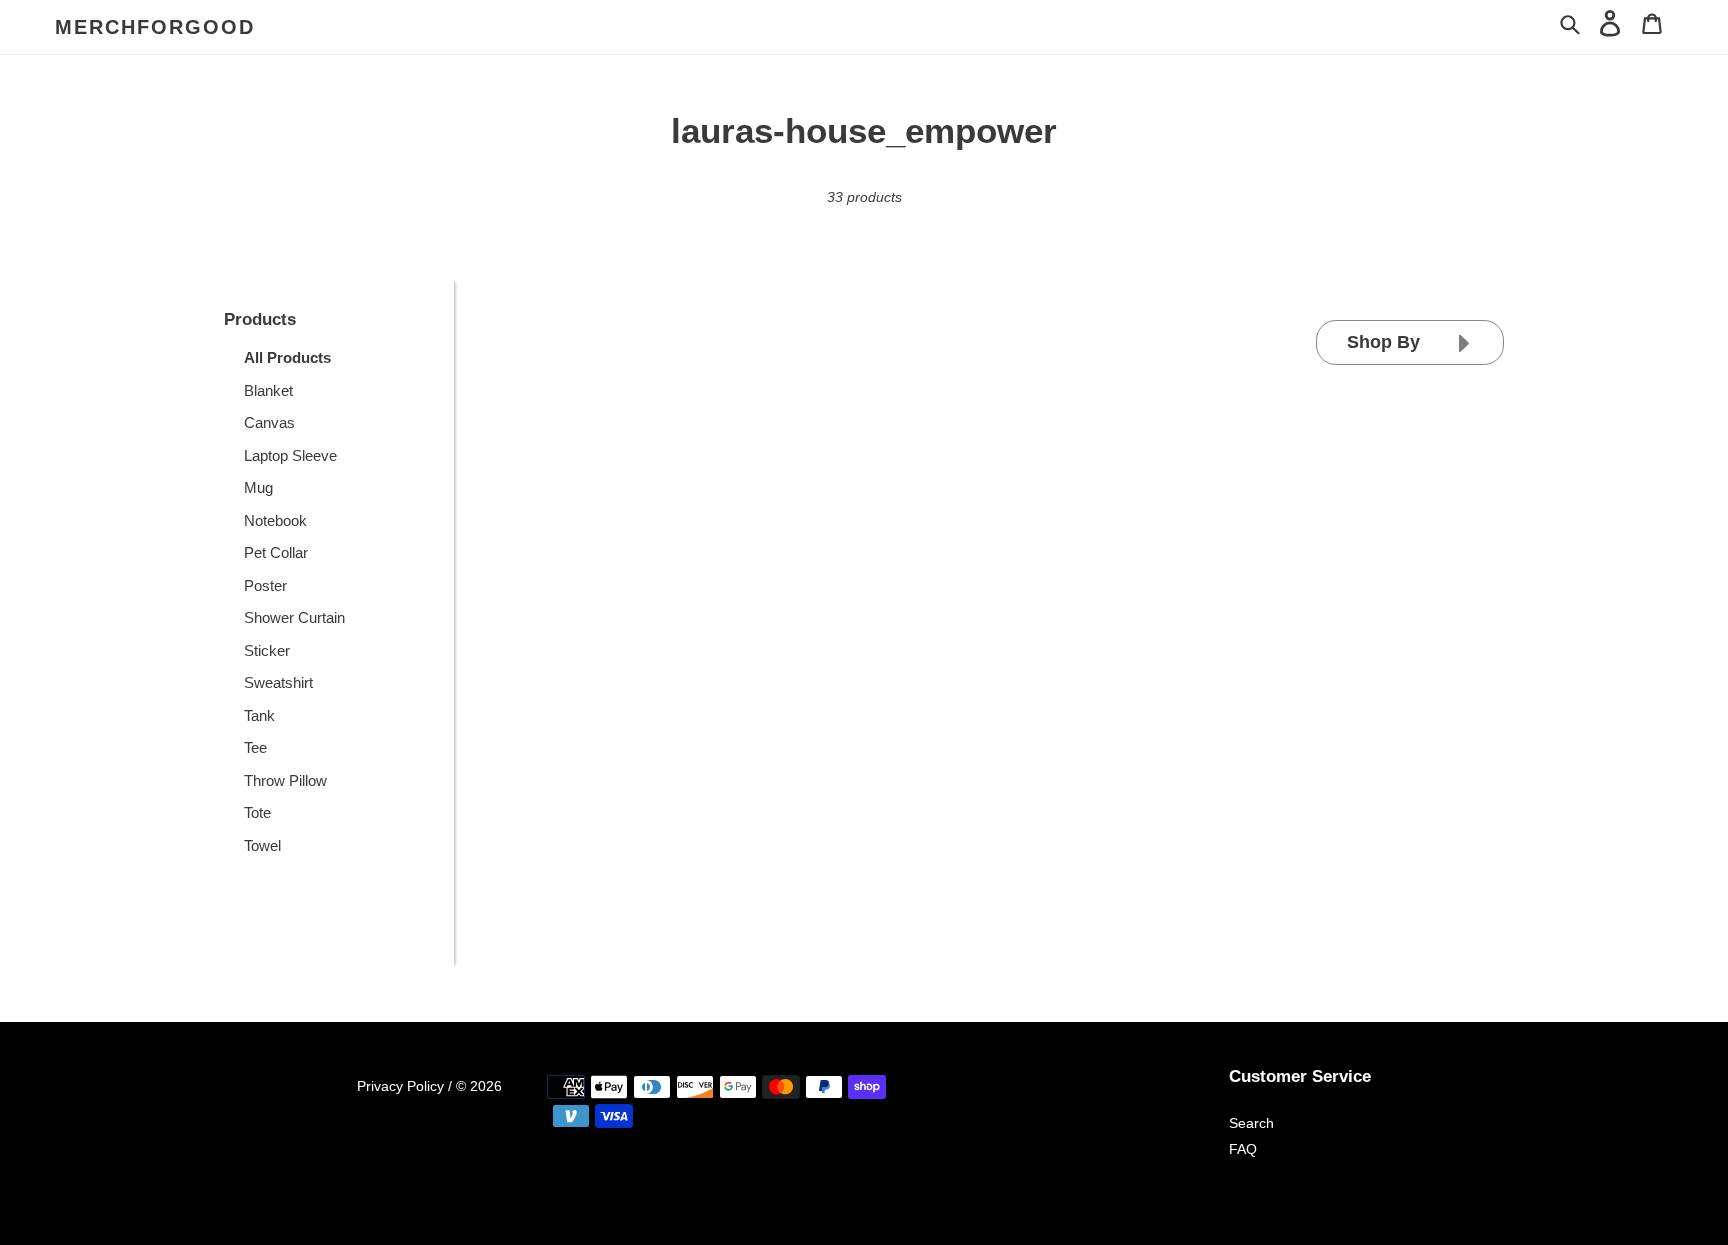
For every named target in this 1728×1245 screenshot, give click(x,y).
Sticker (267, 650)
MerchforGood (155, 27)
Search (1251, 1123)
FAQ (1243, 1149)
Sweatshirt (278, 682)
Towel (262, 845)
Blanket (268, 390)
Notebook (275, 520)
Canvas (269, 422)
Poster (265, 585)
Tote (257, 812)
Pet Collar (276, 552)
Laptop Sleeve (290, 455)
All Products (287, 357)
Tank (259, 715)
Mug (258, 487)
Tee (255, 747)
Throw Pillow (285, 780)
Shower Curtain (294, 617)
